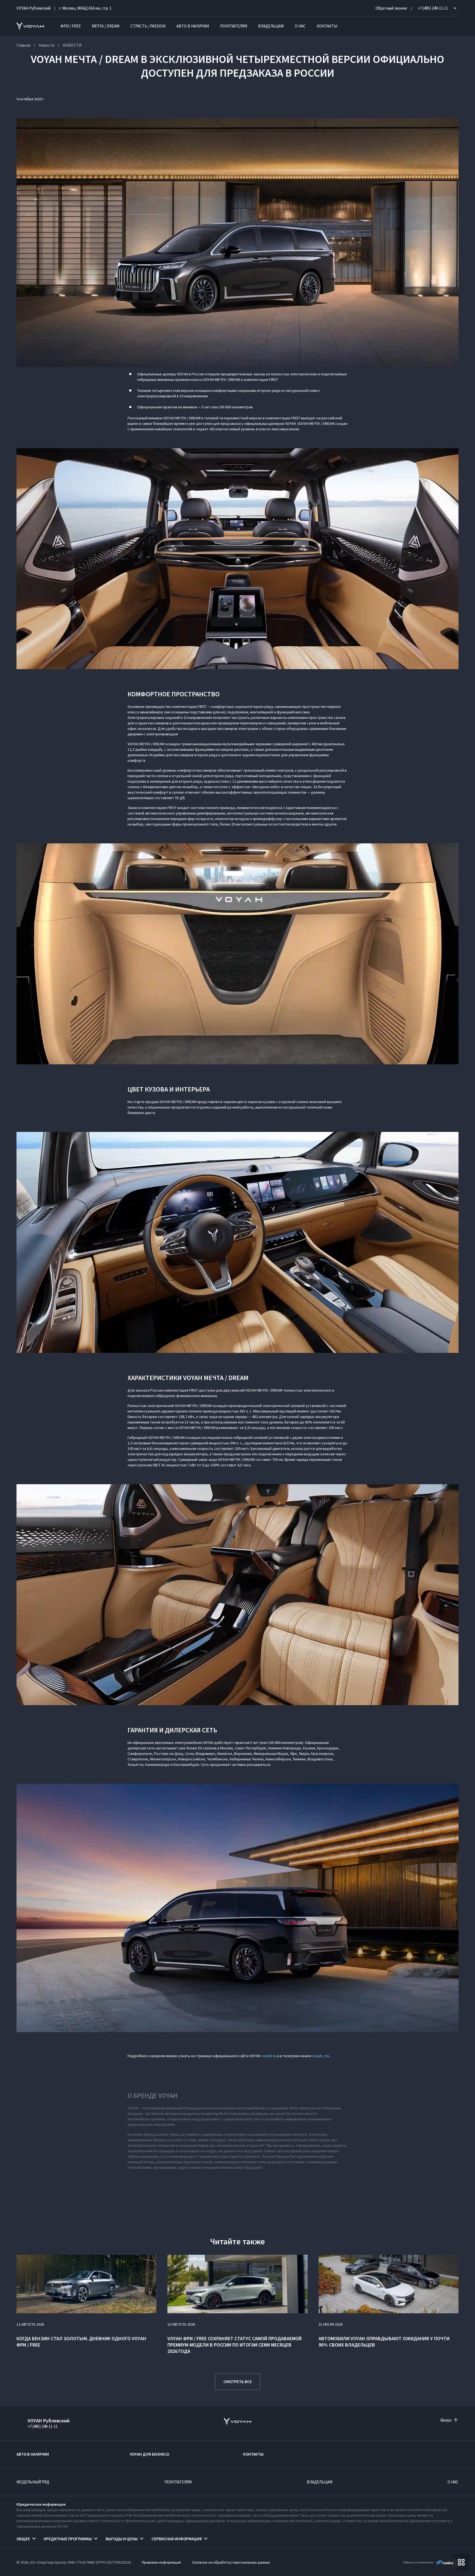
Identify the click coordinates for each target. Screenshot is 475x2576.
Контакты (327, 26)
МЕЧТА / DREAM (106, 26)
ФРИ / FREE (71, 26)
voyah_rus (321, 2056)
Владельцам (271, 26)
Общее (23, 2539)
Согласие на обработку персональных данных (231, 2562)
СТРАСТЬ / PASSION (148, 26)
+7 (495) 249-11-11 (43, 2426)
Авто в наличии (193, 26)
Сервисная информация (177, 2539)
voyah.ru (269, 2056)
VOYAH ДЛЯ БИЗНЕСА (149, 2454)
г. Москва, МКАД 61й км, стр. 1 (85, 8)
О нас (300, 26)
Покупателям (234, 26)
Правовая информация (161, 2562)
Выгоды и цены (122, 2539)
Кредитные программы (68, 2539)
